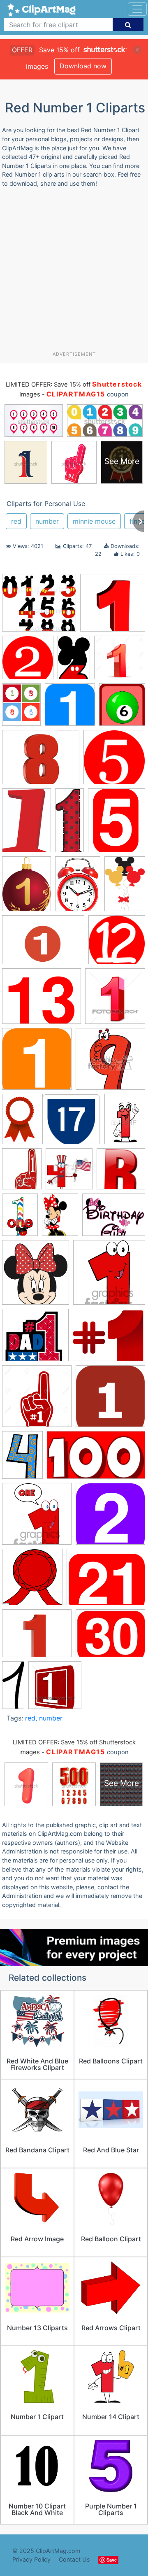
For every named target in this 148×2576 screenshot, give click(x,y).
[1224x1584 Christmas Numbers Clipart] (21, 708)
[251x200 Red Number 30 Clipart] (110, 1637)
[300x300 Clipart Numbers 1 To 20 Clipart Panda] (110, 1063)
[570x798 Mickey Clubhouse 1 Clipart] (20, 1218)
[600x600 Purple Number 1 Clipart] (110, 1518)
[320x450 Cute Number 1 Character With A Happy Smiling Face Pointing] (125, 1122)
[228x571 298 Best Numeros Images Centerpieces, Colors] (69, 824)
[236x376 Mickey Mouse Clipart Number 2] (74, 661)
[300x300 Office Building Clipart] (37, 1518)
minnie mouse (94, 521)
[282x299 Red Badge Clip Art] (32, 1581)
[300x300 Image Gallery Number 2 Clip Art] (28, 661)
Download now (83, 66)
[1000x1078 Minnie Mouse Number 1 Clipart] (36, 1276)
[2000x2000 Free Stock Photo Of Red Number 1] (113, 606)
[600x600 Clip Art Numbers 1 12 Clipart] (117, 944)
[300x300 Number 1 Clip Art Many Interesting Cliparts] (109, 1276)
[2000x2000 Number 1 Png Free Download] (110, 1400)
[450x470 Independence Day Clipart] (69, 1173)
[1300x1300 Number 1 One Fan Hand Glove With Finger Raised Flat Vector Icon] (37, 1400)
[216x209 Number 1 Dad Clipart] (33, 1339)
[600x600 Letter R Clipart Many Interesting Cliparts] (121, 1173)
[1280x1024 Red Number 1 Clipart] (41, 761)
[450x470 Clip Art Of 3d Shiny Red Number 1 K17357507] (115, 1000)
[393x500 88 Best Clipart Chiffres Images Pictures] (27, 887)
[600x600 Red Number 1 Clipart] (114, 761)
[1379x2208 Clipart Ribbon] (20, 1123)
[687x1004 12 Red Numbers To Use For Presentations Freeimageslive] (27, 824)
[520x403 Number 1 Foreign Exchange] (107, 1339)
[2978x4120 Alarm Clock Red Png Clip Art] (78, 887)
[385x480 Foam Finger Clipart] (22, 1173)
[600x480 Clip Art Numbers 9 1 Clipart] (42, 1000)
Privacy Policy (31, 2559)
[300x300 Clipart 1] (37, 1063)
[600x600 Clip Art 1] (70, 709)
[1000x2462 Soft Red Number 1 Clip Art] (13, 1688)
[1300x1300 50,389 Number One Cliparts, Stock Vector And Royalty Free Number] (120, 661)
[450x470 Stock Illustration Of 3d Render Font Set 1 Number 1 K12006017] (55, 1689)
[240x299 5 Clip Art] (117, 824)
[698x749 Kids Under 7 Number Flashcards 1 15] (122, 708)
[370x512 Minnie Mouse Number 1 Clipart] (60, 1218)
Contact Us (74, 2559)
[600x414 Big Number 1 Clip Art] (43, 944)
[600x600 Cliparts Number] (71, 1123)
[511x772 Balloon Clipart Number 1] (125, 887)
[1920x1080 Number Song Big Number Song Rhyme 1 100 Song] (96, 1459)
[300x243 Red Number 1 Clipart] (106, 1581)
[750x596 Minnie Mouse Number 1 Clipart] (114, 1219)
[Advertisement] (74, 273)
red (16, 521)
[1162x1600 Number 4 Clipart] (22, 1459)
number (47, 521)
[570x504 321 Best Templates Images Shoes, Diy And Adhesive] (39, 607)
